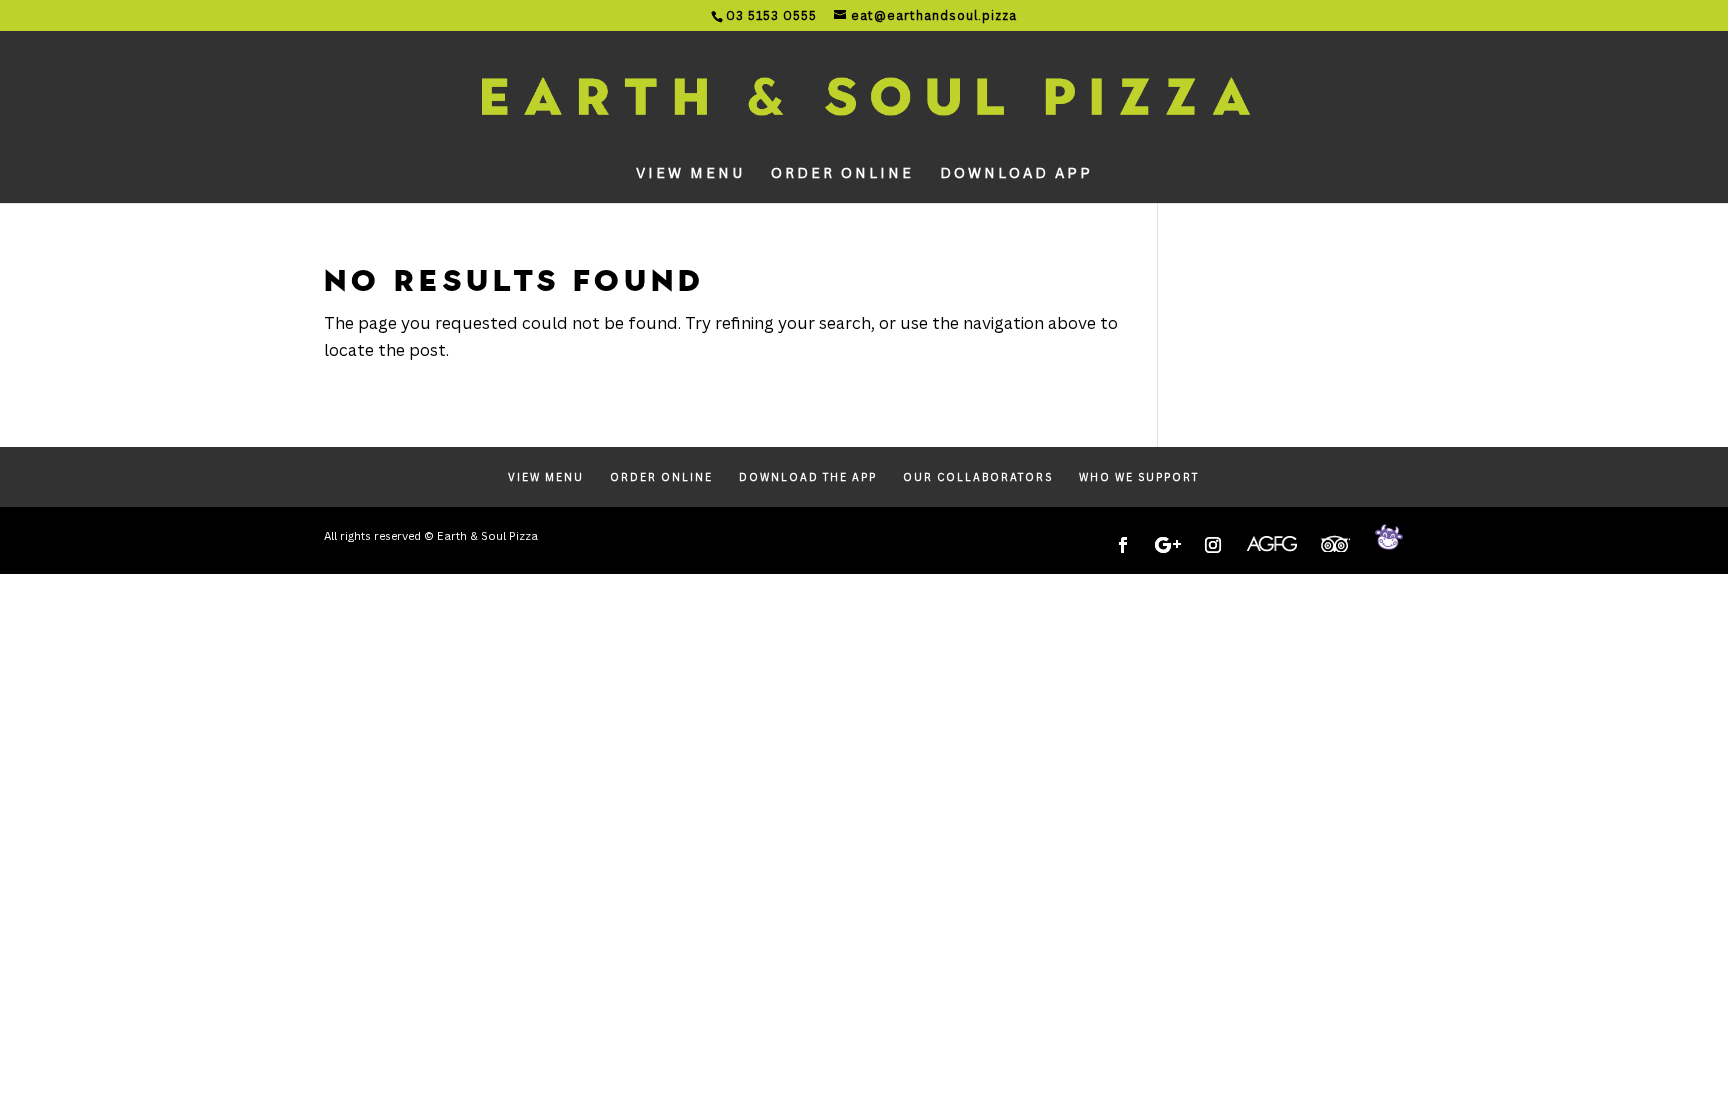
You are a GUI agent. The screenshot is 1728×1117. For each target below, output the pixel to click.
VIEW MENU (690, 174)
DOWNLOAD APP (1016, 174)
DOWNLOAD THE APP (808, 477)
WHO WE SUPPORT (1139, 477)
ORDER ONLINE (842, 174)
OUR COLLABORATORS (978, 477)
